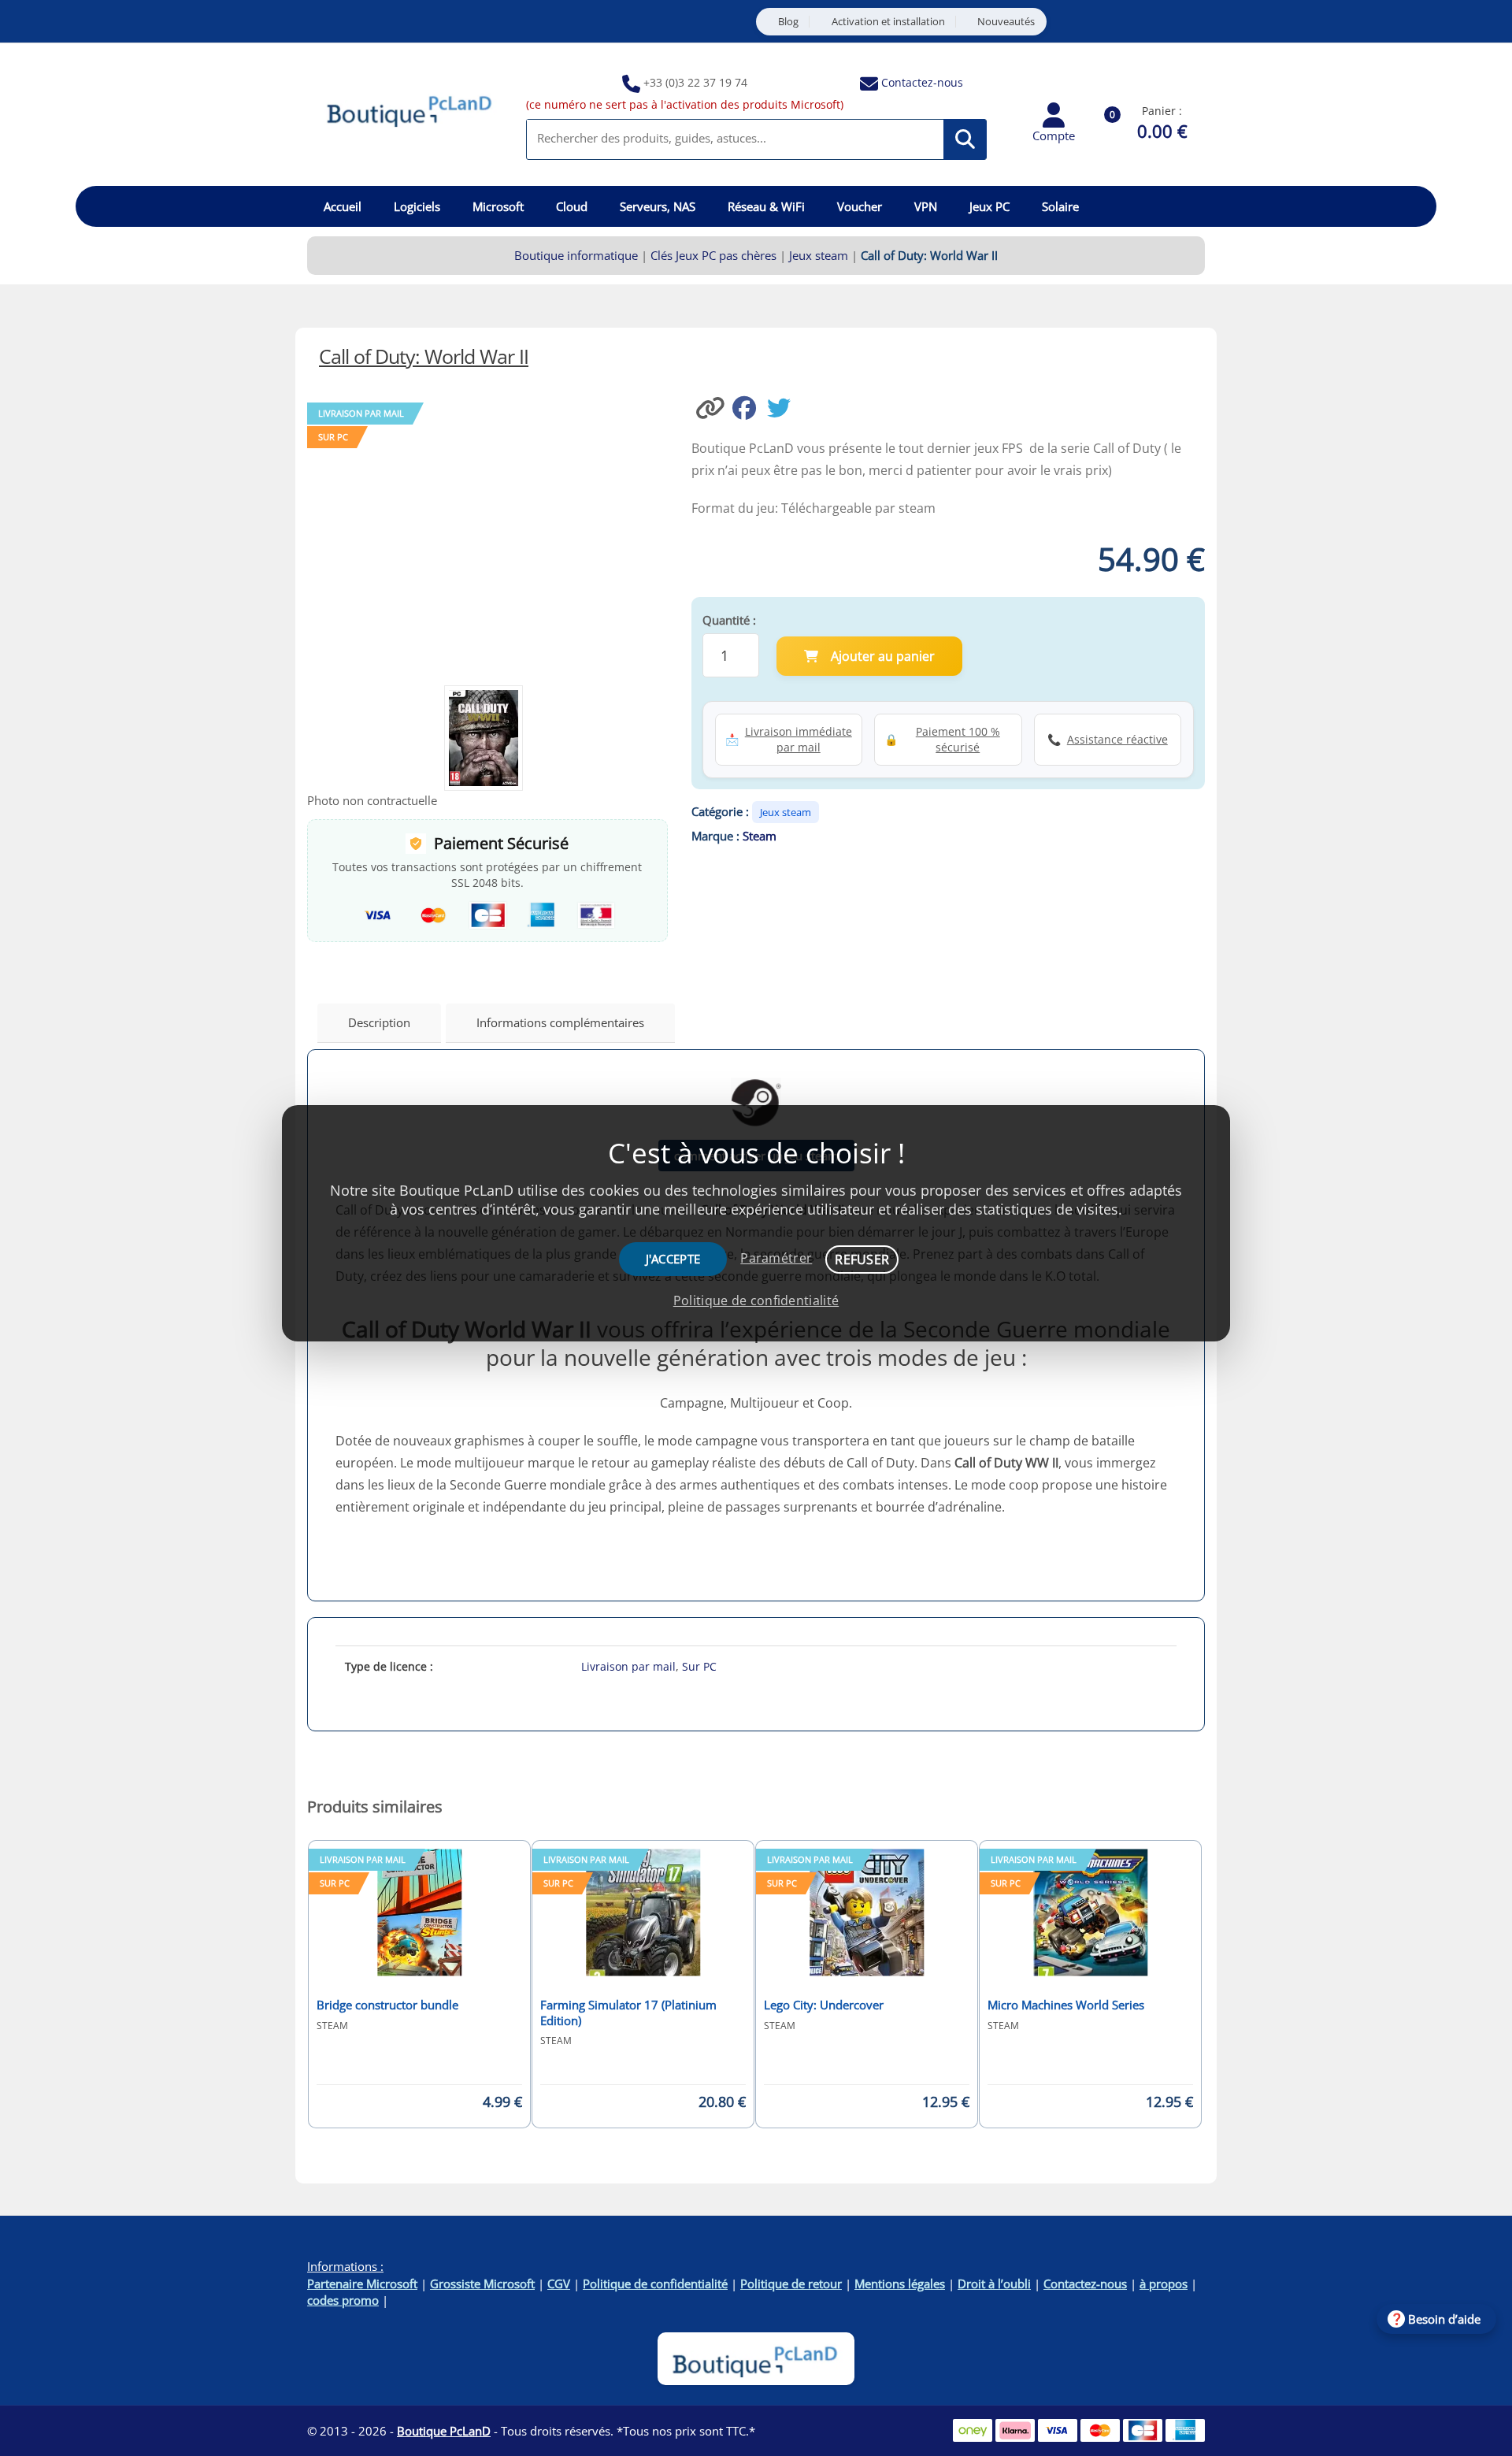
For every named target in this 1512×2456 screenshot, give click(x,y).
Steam (760, 836)
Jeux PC (989, 206)
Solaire (1060, 206)
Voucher (860, 206)
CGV (559, 2283)
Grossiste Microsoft (482, 2283)
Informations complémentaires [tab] (560, 1022)
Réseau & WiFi (766, 206)
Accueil (343, 206)
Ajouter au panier (883, 656)
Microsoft (498, 206)
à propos (1164, 2283)
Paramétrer (776, 1258)
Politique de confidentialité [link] (756, 1300)
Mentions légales (900, 2283)
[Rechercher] (965, 139)
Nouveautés (1006, 22)
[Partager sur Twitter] (783, 406)
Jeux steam (819, 255)
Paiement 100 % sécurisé (958, 739)
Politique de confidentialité (655, 2283)
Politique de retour (791, 2283)
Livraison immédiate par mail (799, 739)
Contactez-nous (922, 82)
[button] (712, 406)
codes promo (343, 2300)
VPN (926, 206)
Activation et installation (888, 22)
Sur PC (699, 1666)
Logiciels (417, 206)
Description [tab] (379, 1022)
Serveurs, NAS (658, 206)
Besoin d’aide (1444, 2319)
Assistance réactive (1117, 739)
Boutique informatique (576, 255)
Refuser (862, 1260)
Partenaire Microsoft (362, 2283)
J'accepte (673, 1259)
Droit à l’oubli (994, 2283)
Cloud (572, 206)
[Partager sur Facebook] (750, 406)
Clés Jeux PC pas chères (713, 255)
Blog (788, 22)
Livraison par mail (628, 1666)
